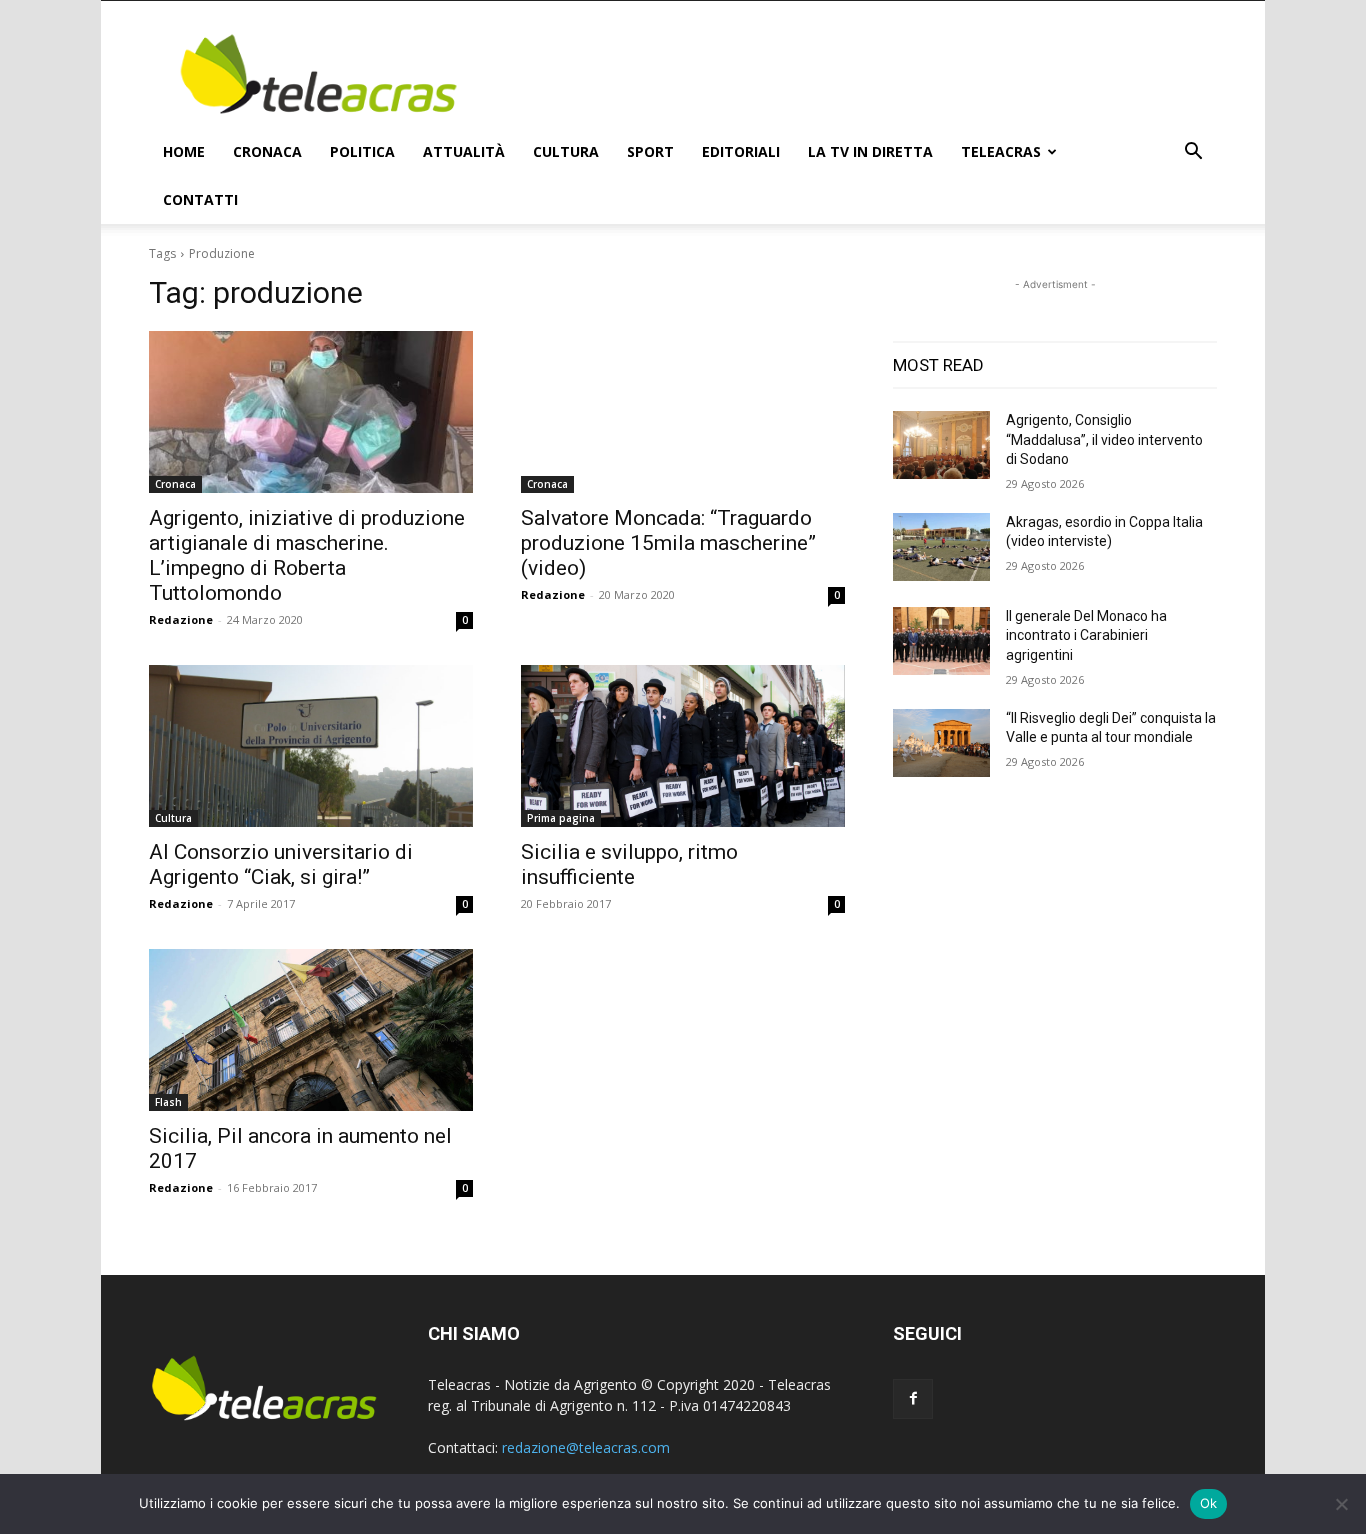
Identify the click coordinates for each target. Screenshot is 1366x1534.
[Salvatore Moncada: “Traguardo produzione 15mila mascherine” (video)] (683, 412)
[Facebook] (913, 1399)
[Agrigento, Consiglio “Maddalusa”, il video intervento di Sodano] (941, 445)
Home (184, 151)
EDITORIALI (741, 151)
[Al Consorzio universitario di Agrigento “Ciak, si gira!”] (311, 746)
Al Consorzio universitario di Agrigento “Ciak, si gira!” (281, 864)
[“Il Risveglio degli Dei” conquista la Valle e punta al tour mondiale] (941, 743)
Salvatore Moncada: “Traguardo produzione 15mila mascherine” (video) (668, 543)
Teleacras (1001, 151)
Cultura (566, 151)
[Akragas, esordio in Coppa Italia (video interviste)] (941, 547)
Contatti (200, 199)
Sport (650, 151)
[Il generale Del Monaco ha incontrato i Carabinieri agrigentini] (941, 641)
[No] (1341, 1504)
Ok (1209, 1503)
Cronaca (267, 151)
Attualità (464, 151)
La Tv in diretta (870, 151)
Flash (168, 1102)
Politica (362, 151)
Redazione (181, 619)
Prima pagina (561, 818)
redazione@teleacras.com (586, 1447)
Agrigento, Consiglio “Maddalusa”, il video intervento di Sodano (1104, 439)
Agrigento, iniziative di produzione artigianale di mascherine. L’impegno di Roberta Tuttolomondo (307, 555)
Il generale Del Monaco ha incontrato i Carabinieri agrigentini (1086, 635)
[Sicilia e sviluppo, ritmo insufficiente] (683, 746)
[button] (1193, 153)
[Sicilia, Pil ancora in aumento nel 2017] (311, 1030)
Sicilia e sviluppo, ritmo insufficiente (629, 864)
